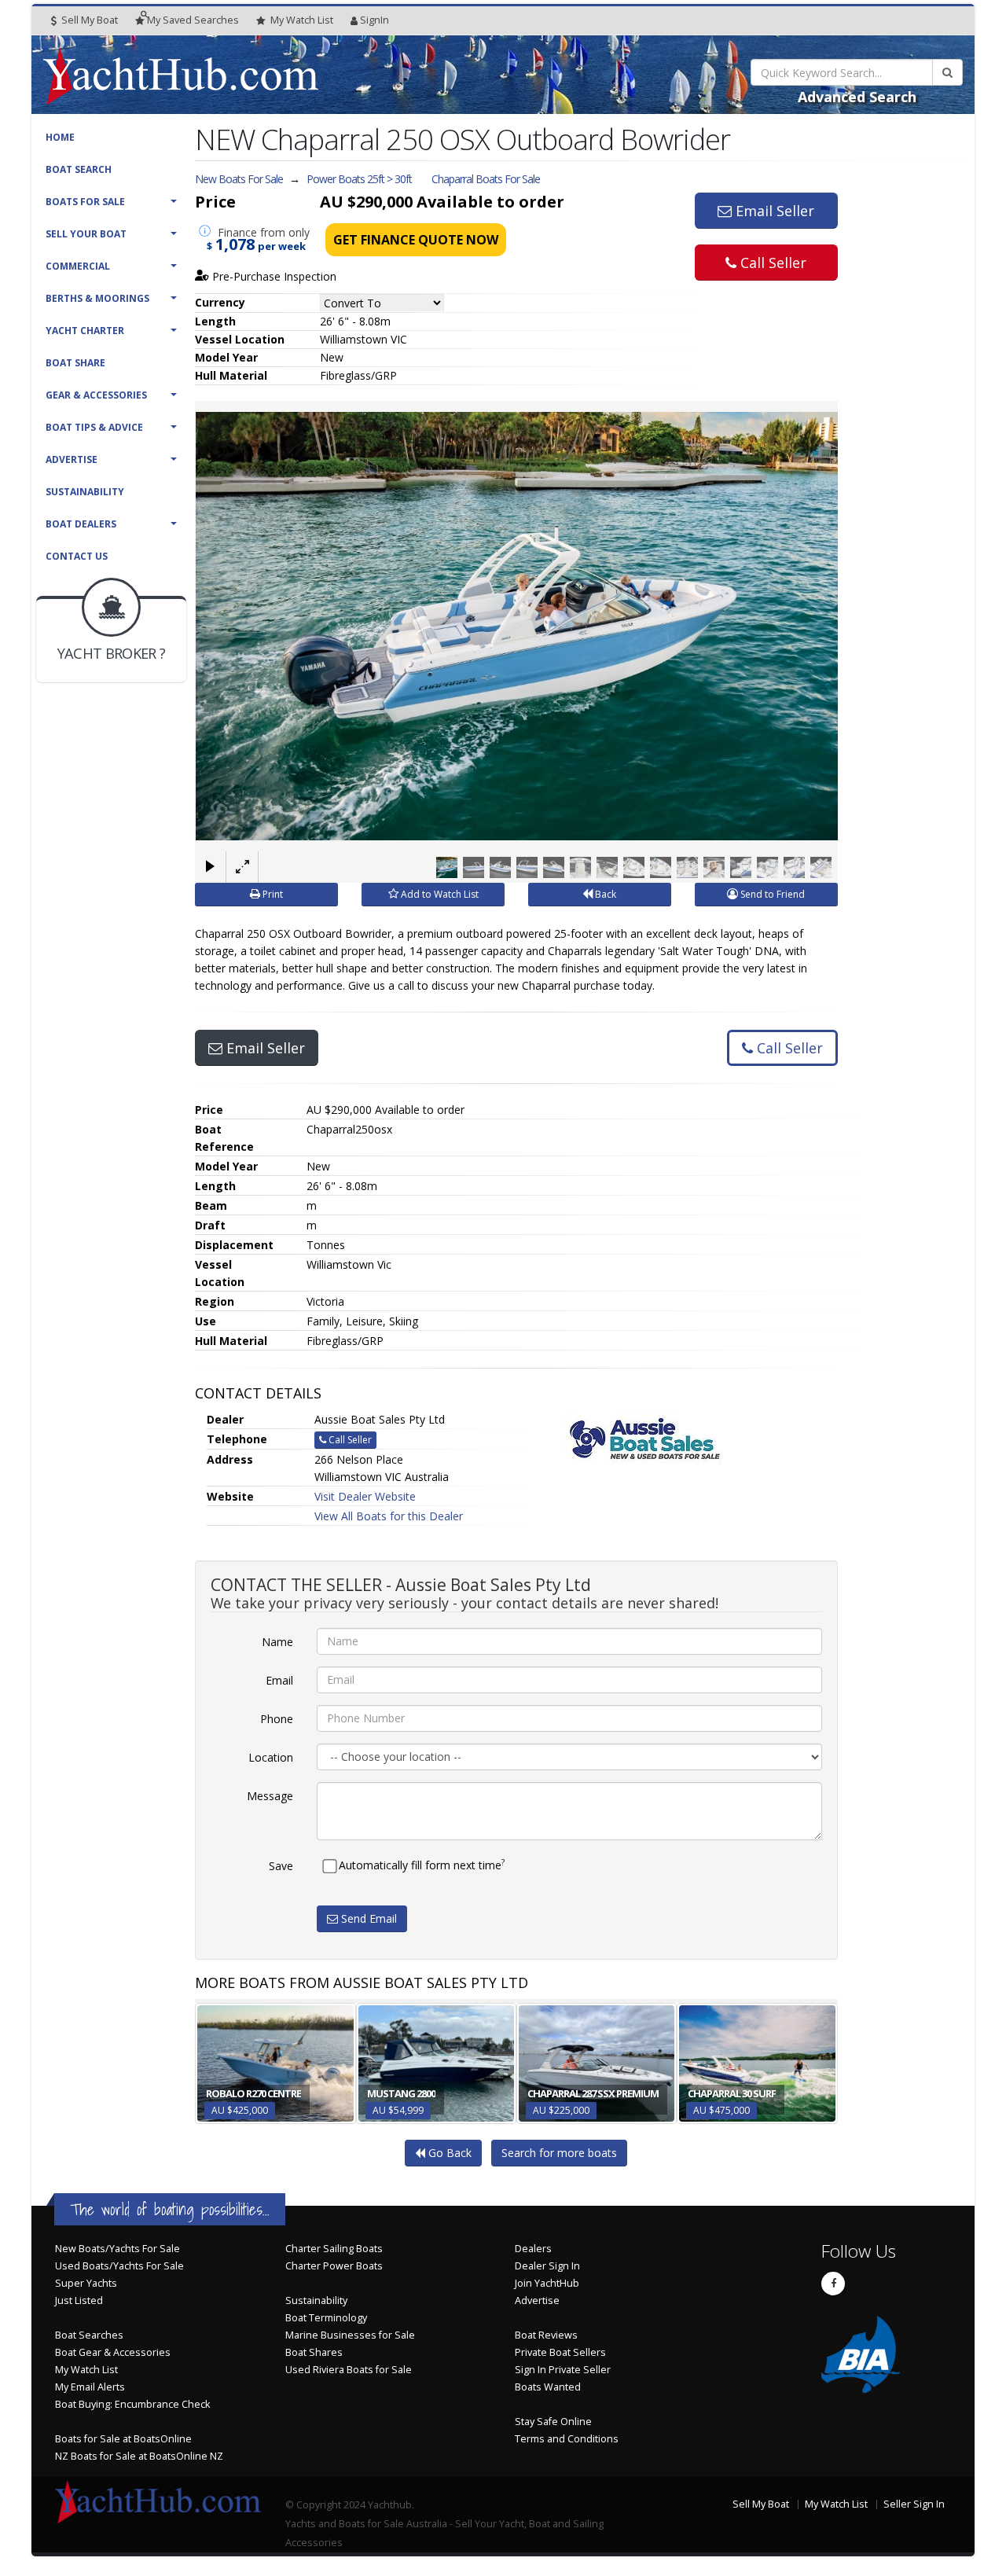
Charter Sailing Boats (334, 2249)
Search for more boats (559, 2153)
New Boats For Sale (239, 179)
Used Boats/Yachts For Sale (119, 2266)
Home (60, 137)
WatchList (302, 20)
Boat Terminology (326, 2318)
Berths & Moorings (97, 298)
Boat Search (79, 169)
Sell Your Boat (86, 234)
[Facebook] (833, 2284)
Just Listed (79, 2300)
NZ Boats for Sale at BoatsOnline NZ (139, 2456)
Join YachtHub (547, 2283)
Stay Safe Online (553, 2422)
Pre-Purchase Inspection (273, 276)
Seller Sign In (914, 2504)
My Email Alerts (90, 2387)
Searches (193, 20)
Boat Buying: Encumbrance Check (132, 2404)
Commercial (78, 266)
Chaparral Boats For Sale (486, 179)
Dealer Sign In (547, 2266)
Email (279, 1680)
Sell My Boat (88, 20)
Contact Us (77, 556)
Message (270, 1796)
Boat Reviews (546, 2335)
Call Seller (771, 263)
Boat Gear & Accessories (113, 2352)
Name (277, 1642)
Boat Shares (314, 2352)
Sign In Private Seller (563, 2370)
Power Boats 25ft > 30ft (359, 179)
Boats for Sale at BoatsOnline (123, 2439)
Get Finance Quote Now (416, 240)
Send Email (367, 1918)
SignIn (374, 20)
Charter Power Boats (334, 2266)
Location (271, 1757)
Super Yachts (86, 2283)
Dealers (533, 2249)
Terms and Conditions (567, 2439)
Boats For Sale (85, 202)
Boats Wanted (548, 2387)
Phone (277, 1719)
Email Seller (773, 211)
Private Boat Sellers (560, 2352)
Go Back (448, 2153)
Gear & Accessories (96, 395)
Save (281, 1866)
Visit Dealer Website (365, 1496)
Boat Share (75, 363)
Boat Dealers (81, 524)
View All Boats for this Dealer (389, 1516)
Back (604, 894)
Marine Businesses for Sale (350, 2335)
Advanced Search (857, 97)
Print (272, 894)
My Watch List (86, 2370)
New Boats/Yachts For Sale (117, 2249)
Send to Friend (771, 894)
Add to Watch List (439, 894)
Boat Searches (89, 2335)
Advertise (72, 459)
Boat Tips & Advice (94, 427)
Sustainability (85, 492)
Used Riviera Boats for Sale (349, 2370)
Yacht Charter (85, 331)
